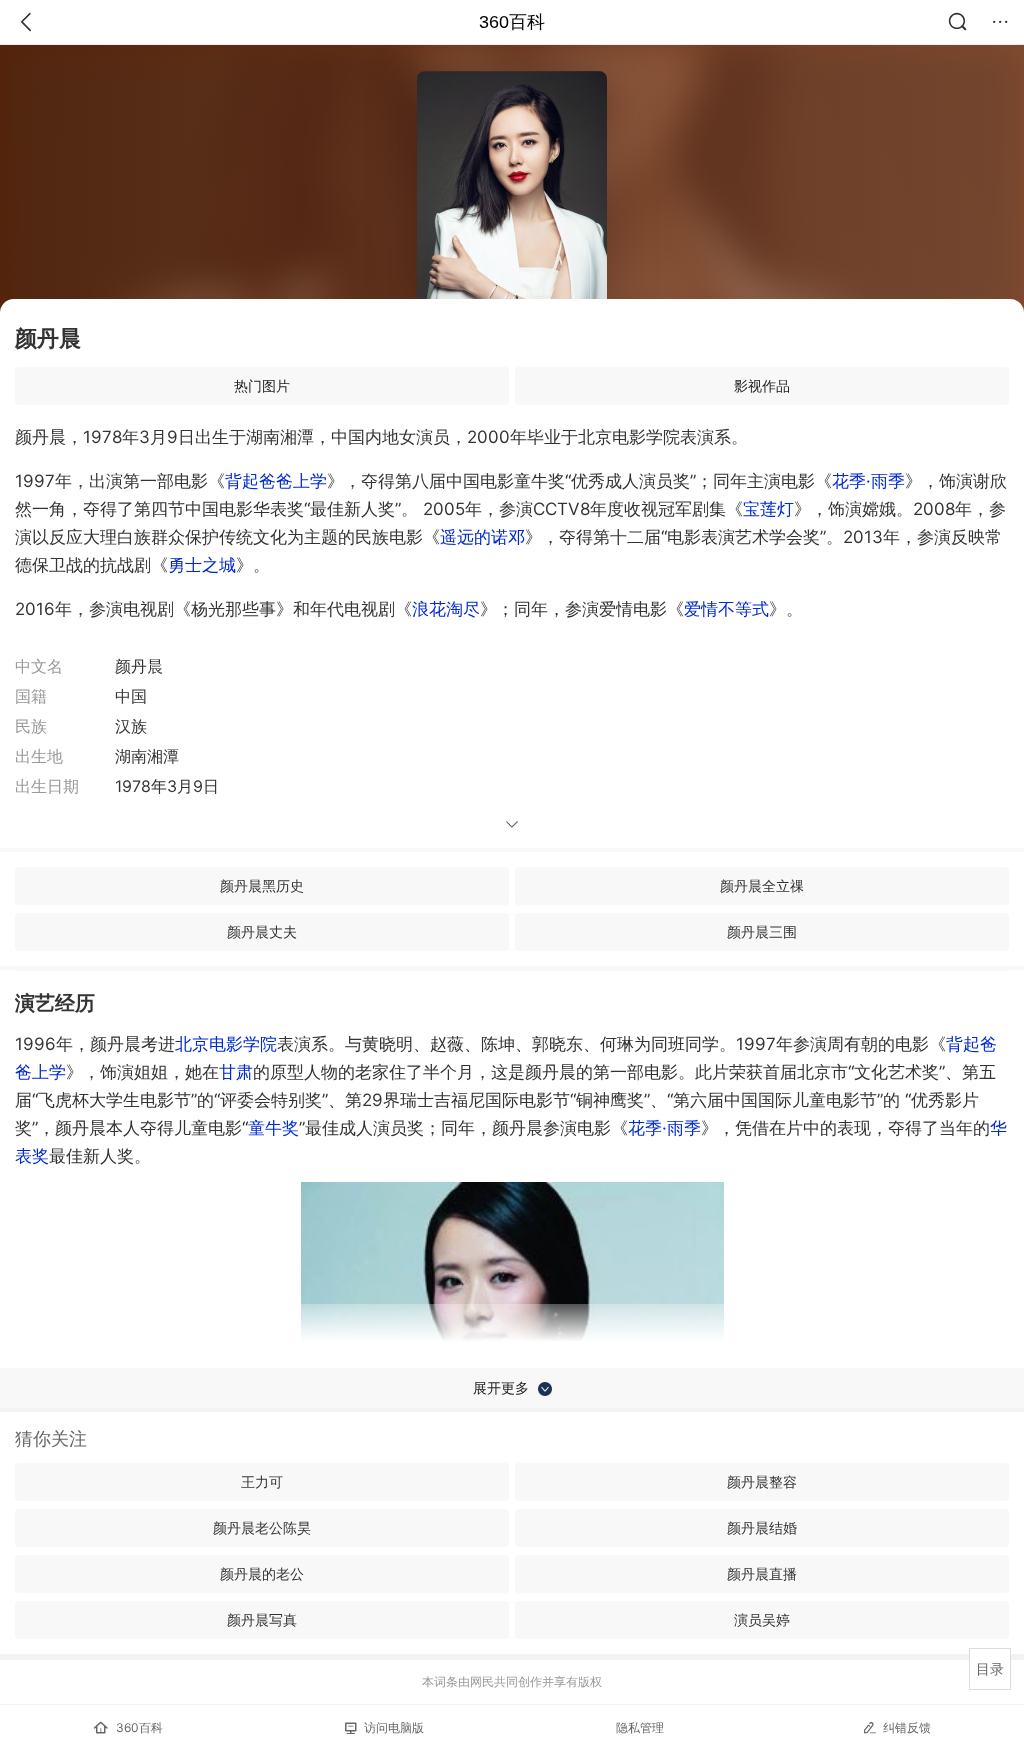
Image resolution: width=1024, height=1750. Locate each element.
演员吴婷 (762, 1619)
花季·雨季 (868, 481)
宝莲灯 (768, 509)
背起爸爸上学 (276, 481)
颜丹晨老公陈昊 (262, 1527)
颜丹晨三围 (762, 931)
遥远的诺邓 (482, 537)
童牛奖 (273, 1128)
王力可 (262, 1481)
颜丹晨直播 (762, 1573)
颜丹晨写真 (262, 1619)
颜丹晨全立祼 (762, 885)
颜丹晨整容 (762, 1481)
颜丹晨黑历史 (262, 885)
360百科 (512, 22)
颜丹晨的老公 (262, 1573)
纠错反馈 (907, 1727)
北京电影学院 (226, 1044)
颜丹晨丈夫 (262, 931)
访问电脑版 (394, 1727)
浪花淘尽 (446, 609)
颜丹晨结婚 (762, 1527)
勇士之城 (202, 565)
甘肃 (236, 1072)
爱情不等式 (726, 609)
